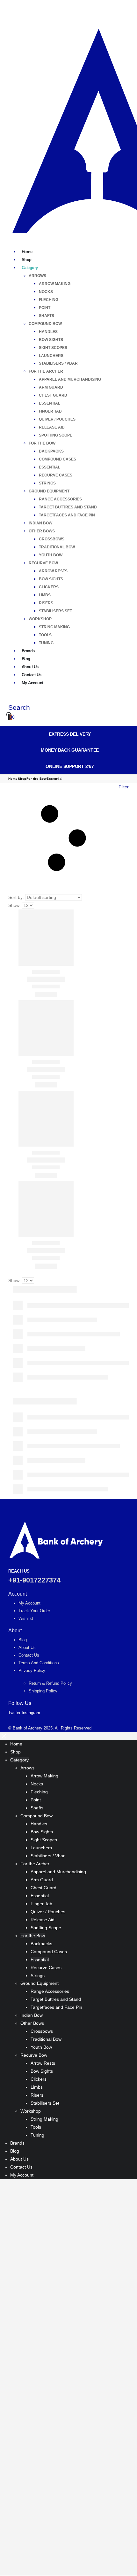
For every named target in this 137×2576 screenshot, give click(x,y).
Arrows (37, 276)
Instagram (31, 1713)
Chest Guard (53, 395)
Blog (23, 1640)
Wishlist (26, 1618)
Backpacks (51, 451)
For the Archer (46, 371)
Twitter (14, 1713)
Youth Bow (51, 555)
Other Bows (42, 531)
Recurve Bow (43, 563)
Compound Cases (58, 459)
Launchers (51, 356)
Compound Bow (45, 324)
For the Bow (42, 443)
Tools (45, 635)
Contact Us (29, 1655)
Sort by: (16, 897)
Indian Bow (40, 523)
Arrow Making (55, 284)
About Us (27, 1648)
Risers (46, 603)
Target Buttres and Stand (68, 507)
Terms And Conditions (39, 1663)
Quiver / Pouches (57, 419)
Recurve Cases (56, 475)
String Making (54, 627)
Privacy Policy (32, 1671)
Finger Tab (50, 411)
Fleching (49, 300)
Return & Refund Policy (50, 1683)
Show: (14, 905)
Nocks (46, 292)
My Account (32, 683)
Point (45, 308)
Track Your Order (34, 1611)
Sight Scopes (53, 348)
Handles (48, 332)
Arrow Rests (53, 571)
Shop (15, 1752)
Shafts (47, 316)
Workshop (40, 619)
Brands (17, 2143)
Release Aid (52, 427)
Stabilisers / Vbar (58, 363)
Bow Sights (51, 340)
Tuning (46, 643)
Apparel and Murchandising (70, 379)
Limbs (45, 595)
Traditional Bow (57, 547)
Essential (50, 403)
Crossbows (52, 539)
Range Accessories (60, 499)
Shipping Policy (43, 1691)
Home (16, 1744)
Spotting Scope (56, 435)
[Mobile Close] (4, 1736)
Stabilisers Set (55, 611)
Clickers (49, 587)
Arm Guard (51, 387)
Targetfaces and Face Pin (67, 515)
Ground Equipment (49, 491)
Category (30, 268)
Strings (47, 483)
